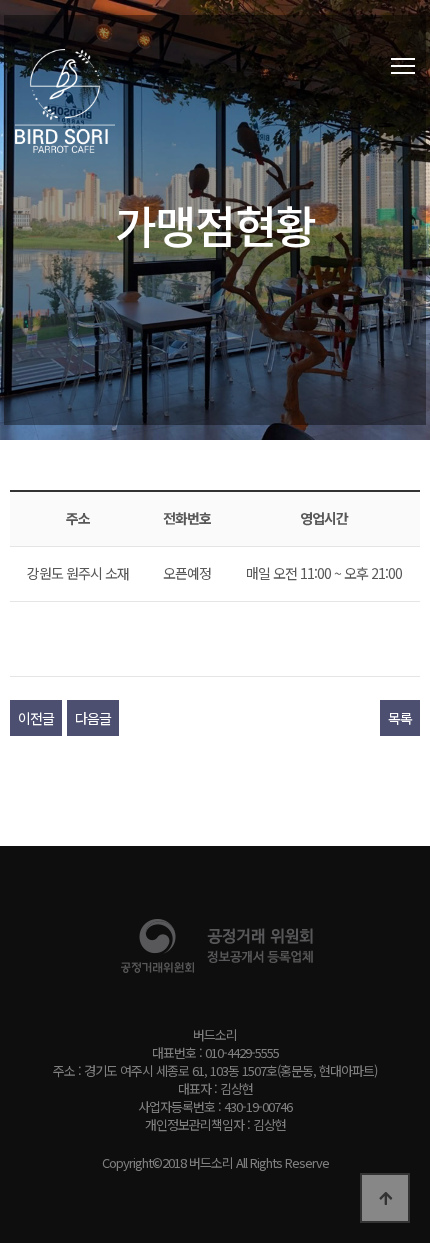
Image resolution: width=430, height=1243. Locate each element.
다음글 (93, 718)
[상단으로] (385, 1198)
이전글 (36, 718)
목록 (400, 718)
